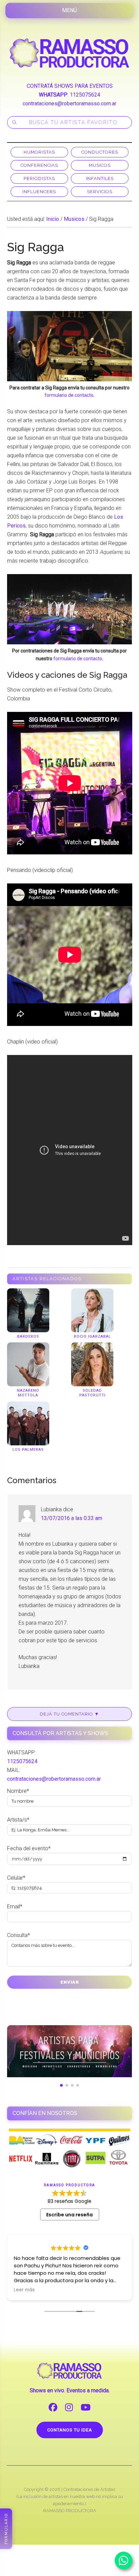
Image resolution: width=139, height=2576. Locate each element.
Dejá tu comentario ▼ (69, 1714)
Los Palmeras (28, 1450)
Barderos (28, 1336)
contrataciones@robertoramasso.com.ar (69, 104)
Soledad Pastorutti (92, 1393)
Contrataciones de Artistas (89, 2489)
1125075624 (85, 95)
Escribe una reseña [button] (69, 2215)
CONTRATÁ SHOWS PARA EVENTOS (70, 86)
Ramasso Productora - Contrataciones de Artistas (70, 53)
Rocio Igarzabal (92, 1336)
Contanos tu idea (70, 2430)
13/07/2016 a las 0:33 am (72, 1518)
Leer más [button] (24, 2290)
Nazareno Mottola (28, 1393)
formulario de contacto (69, 395)
